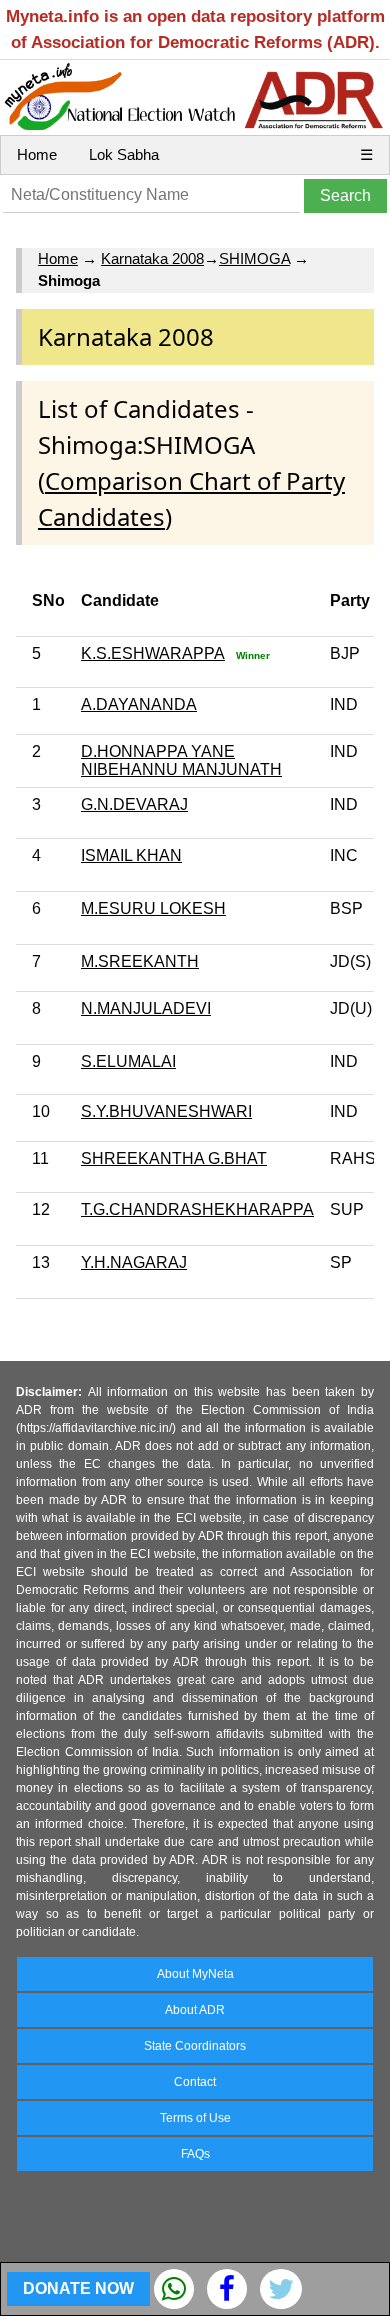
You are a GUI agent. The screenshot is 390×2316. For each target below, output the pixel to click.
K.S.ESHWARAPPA (153, 653)
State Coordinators (195, 2046)
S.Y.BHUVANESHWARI (166, 1111)
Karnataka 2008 (152, 258)
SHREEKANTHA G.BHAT (174, 1158)
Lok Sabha (124, 154)
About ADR (195, 2010)
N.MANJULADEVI (146, 1008)
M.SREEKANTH (140, 961)
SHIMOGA (254, 258)
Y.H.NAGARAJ (134, 1262)
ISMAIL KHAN (131, 855)
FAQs (195, 2154)
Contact (195, 2082)
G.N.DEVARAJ (134, 804)
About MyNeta (195, 1974)
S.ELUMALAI (128, 1061)
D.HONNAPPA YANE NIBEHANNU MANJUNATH (181, 760)
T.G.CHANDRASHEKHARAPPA (197, 1209)
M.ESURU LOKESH (153, 908)
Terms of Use (195, 2118)
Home (37, 154)
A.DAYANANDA (139, 704)
